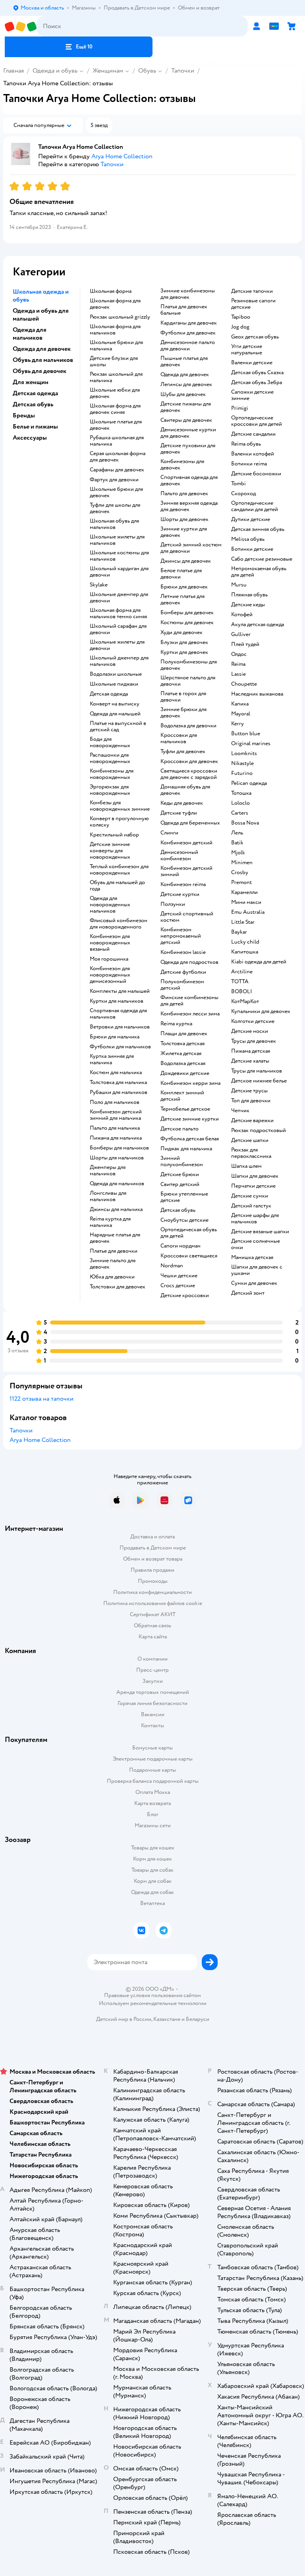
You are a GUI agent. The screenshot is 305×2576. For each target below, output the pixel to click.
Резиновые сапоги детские (253, 304)
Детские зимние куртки (190, 1119)
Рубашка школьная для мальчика (117, 441)
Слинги (169, 833)
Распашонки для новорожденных (110, 758)
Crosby (240, 873)
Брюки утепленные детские (184, 1197)
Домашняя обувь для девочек (185, 790)
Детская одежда (109, 694)
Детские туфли (179, 813)
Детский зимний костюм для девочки (191, 548)
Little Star (243, 922)
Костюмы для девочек (187, 623)
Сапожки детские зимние (252, 395)
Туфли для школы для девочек (115, 508)
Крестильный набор (114, 835)
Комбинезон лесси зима (190, 1014)
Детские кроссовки (185, 1296)
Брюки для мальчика (115, 1037)
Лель (237, 833)
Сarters (240, 813)
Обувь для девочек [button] (40, 371)
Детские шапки (250, 1140)
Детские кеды (248, 605)
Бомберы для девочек (187, 613)
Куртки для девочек (184, 652)
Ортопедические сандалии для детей (255, 506)
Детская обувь (178, 1210)
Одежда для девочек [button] (42, 349)
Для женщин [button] (31, 382)
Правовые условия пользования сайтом (152, 1995)
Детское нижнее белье (259, 1081)
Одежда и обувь (55, 71)
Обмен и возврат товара (153, 1559)
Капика (240, 704)
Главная (14, 71)
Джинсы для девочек (186, 561)
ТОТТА (240, 982)
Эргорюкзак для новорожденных (110, 790)
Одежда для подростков (189, 962)
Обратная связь (152, 1625)
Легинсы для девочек (186, 384)
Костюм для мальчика (116, 1073)
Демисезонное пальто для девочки (188, 346)
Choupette (244, 684)
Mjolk (238, 853)
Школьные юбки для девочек (115, 393)
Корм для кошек (152, 1859)
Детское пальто (180, 1129)
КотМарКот (245, 1002)
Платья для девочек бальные (184, 310)
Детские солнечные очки (256, 1244)
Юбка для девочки (112, 1277)
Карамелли (244, 892)
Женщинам (108, 71)
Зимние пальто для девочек (113, 1264)
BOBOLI (242, 992)
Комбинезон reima (183, 884)
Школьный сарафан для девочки (118, 629)
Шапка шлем (246, 1166)
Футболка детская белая (190, 1139)
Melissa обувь (248, 539)
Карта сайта (153, 1637)
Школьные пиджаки (114, 684)
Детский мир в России (124, 2019)
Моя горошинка (109, 959)
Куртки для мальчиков (117, 1001)
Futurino (242, 773)
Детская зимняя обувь (258, 529)
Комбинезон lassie (183, 952)
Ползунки (173, 904)
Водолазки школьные (116, 674)
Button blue (246, 734)
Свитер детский (180, 1184)
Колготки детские (253, 1021)
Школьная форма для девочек (115, 304)
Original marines (251, 744)
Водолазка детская (183, 1063)
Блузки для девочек (184, 642)
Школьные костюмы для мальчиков (119, 556)
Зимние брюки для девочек (183, 713)
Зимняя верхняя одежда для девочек (189, 506)
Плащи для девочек (184, 1034)
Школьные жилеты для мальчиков (117, 540)
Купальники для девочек (261, 1011)
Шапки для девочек (255, 1176)
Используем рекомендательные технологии (153, 2003)
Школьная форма (111, 291)
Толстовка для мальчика (118, 1082)
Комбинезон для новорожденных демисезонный (110, 975)
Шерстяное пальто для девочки (188, 681)
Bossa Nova (245, 823)
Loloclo (240, 803)
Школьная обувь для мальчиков (114, 524)
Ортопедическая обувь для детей (189, 1233)
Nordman (172, 1266)
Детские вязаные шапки (260, 1232)
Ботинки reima (249, 464)
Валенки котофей (253, 454)
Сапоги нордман (180, 1246)
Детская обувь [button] (33, 404)
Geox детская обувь (255, 337)
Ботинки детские (252, 549)
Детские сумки (250, 1196)
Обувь (147, 71)
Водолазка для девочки (188, 726)
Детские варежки (252, 1121)
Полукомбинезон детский (182, 985)
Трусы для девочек (254, 1041)
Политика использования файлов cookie (153, 1603)
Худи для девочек (181, 632)
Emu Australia (248, 912)
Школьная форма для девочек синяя (115, 409)
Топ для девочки (251, 1101)
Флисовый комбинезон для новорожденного (119, 924)
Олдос (239, 654)
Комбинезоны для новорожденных (112, 774)
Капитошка (245, 952)
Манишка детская (252, 1257)
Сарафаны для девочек (117, 470)
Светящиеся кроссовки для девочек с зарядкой (189, 774)
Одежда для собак (152, 1892)
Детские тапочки (252, 291)
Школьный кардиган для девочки (119, 572)
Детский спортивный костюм (187, 917)
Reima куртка (176, 1024)
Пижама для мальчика (116, 1138)
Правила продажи (152, 1570)
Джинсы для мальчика (116, 1209)
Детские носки (250, 1031)
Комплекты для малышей (120, 991)
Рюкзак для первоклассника (251, 1153)
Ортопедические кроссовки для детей (257, 421)
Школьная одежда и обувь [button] (41, 296)
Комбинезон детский (186, 843)
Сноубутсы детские (184, 1220)
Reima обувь (246, 444)
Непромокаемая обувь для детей (259, 572)
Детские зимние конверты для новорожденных (110, 851)
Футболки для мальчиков (120, 1047)
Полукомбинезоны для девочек (189, 665)
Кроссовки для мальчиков (179, 738)
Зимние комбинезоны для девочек (188, 294)
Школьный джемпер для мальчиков (119, 661)
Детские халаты (250, 1061)
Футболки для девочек (188, 333)
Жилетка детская (181, 1053)
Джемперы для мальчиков (108, 1171)
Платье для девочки (114, 1251)
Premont (241, 882)
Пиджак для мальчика (186, 1149)
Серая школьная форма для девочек (118, 457)
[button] (79, 47)
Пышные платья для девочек (184, 361)
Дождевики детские (185, 1073)
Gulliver (241, 634)
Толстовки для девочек (118, 1287)
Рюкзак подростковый (259, 1130)
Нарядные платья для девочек (115, 1238)
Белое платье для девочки (181, 574)
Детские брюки (180, 1175)
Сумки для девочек (254, 1283)
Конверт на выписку (115, 704)
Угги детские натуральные (247, 350)
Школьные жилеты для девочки (117, 645)
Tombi (238, 484)
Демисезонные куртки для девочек (188, 433)
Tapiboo (241, 317)
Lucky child (245, 942)
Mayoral (241, 714)
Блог (153, 1814)
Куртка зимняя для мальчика (112, 1059)
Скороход (243, 494)
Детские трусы (249, 1091)
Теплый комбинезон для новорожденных (119, 870)
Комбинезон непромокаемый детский (181, 936)
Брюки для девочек (184, 587)
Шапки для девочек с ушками (257, 1270)
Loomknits (244, 754)
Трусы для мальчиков (257, 1071)
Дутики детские (251, 519)
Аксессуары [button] (30, 438)
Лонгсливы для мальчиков (108, 1196)
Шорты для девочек (184, 519)
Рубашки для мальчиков (119, 1092)
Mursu (239, 585)
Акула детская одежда (258, 625)
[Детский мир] (21, 26)
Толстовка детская (182, 1044)
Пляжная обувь (249, 595)
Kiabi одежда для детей (259, 962)
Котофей (242, 615)
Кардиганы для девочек (189, 323)
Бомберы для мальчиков (119, 1148)
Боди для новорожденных (110, 742)
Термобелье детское (185, 1109)
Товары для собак (152, 1870)
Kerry (237, 724)
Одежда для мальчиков (117, 1184)
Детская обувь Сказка (257, 373)
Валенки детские (252, 363)
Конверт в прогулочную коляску (119, 822)
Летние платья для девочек (182, 600)
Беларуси (198, 2019)
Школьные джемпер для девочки (119, 598)
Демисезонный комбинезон (179, 855)
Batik (237, 843)
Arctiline (242, 972)
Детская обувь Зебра (257, 383)
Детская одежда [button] (35, 393)
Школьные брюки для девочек (116, 492)
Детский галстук (251, 1206)
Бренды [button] (24, 415)
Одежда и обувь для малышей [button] (41, 315)
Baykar (239, 932)
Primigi (240, 408)
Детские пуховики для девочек (188, 449)
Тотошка (241, 793)
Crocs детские (178, 1286)
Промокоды (153, 1581)
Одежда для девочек (185, 375)
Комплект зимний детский (182, 1096)
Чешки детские (179, 1276)
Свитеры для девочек (186, 420)
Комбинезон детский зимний (186, 871)
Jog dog (240, 327)
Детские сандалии (253, 434)
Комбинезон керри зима (190, 1083)
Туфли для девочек (183, 752)
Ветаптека (152, 1903)
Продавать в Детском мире (153, 1548)
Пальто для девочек (184, 494)
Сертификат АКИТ (153, 1614)
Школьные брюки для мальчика (116, 346)
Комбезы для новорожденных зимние (120, 806)
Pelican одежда (249, 783)
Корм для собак (153, 1881)
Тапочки (183, 71)
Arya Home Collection (40, 1440)
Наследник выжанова (257, 694)
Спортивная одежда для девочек (189, 481)
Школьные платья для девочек (116, 425)
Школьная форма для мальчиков (115, 330)
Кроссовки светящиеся (189, 1256)
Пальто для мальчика (115, 1128)
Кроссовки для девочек (189, 761)
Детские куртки (180, 894)
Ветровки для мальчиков (120, 1027)
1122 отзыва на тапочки (42, 1399)
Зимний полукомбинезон (182, 1161)
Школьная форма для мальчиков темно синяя (118, 613)
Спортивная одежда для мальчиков (118, 1014)
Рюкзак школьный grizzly (120, 317)
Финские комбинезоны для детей (189, 1001)
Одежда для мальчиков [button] (30, 334)
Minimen (242, 863)
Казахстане (167, 2019)
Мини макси (246, 902)
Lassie (238, 674)
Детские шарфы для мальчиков (255, 1219)
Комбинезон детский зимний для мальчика (116, 1115)
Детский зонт (248, 1293)
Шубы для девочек (183, 394)
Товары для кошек (153, 1848)
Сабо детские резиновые (262, 559)
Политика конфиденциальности (152, 1592)
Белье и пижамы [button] (35, 427)
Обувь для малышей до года (117, 886)
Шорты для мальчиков (117, 1158)
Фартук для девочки (114, 480)
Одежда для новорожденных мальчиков (110, 905)
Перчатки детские (253, 1186)
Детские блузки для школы (114, 361)
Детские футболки (183, 972)
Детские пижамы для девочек (186, 407)
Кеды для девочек (182, 803)
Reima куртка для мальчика (110, 1222)
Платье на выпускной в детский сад (118, 727)
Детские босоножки (256, 474)
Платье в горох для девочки (183, 697)
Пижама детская (251, 1051)
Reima (238, 664)
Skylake (99, 585)
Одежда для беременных (190, 823)
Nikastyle (242, 763)
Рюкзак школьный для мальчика (116, 377)
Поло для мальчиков (115, 1102)
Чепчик (240, 1111)
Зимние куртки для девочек (184, 532)
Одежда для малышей (115, 714)
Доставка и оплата (152, 1537)
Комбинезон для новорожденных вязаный (110, 943)
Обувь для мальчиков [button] (43, 360)
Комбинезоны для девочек (182, 465)
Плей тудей (245, 644)
